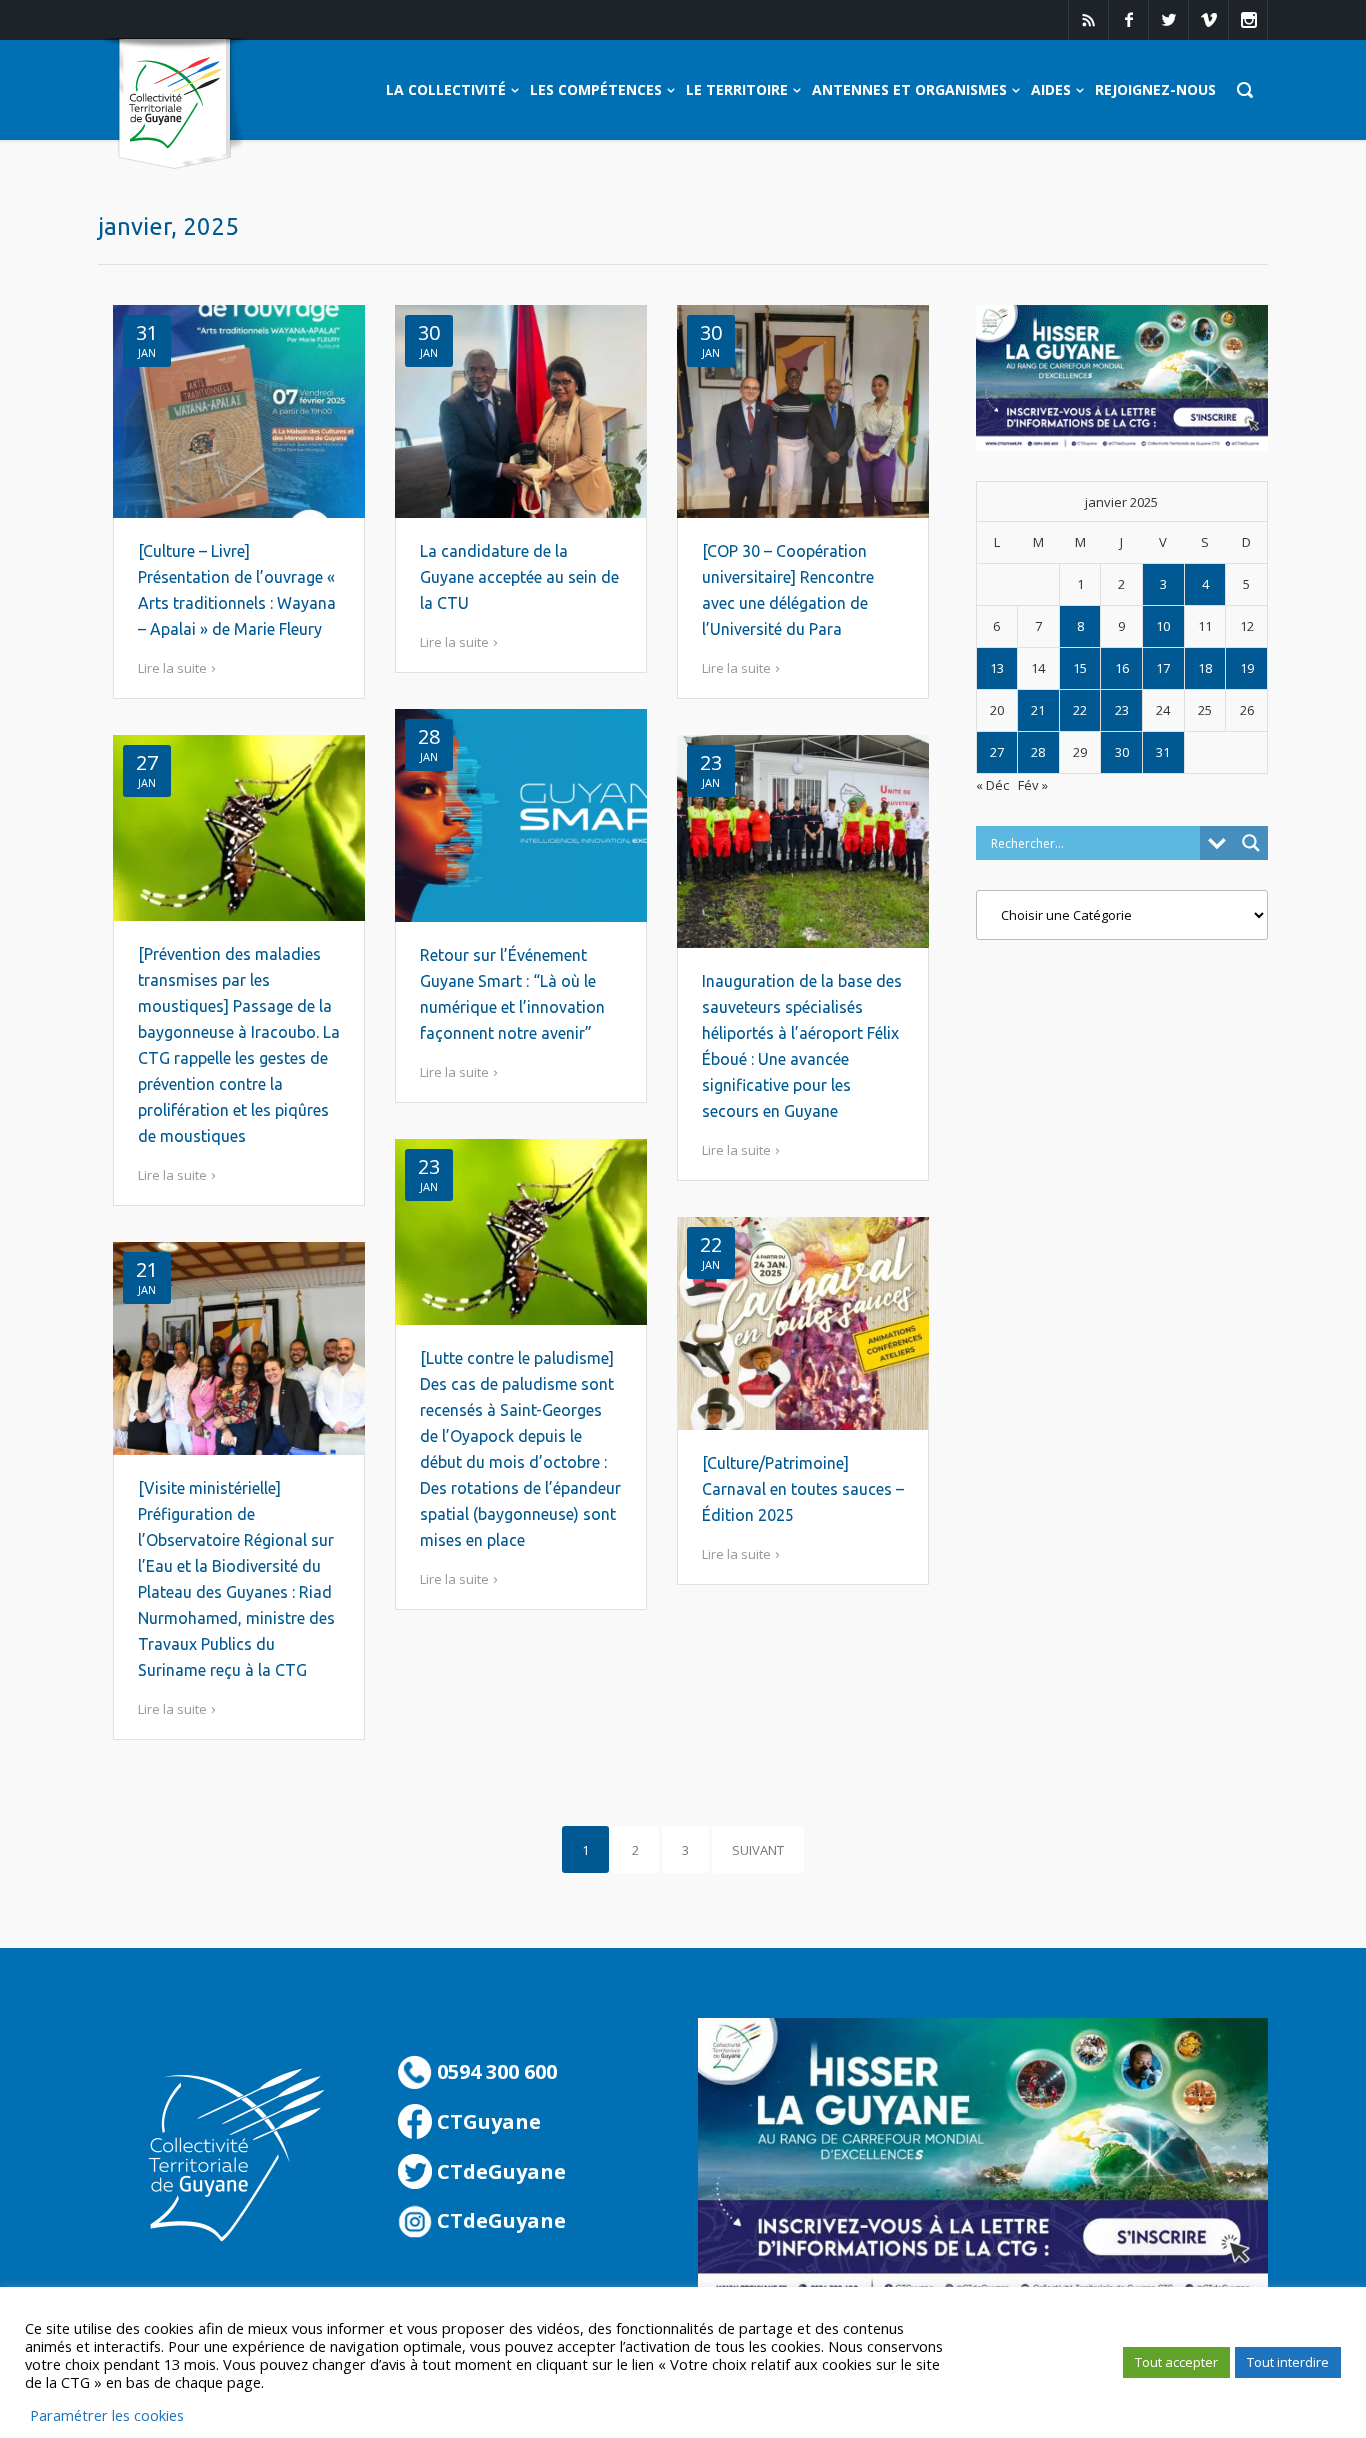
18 (1205, 668)
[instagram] (1248, 20)
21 (1038, 710)
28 (1038, 752)
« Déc (992, 785)
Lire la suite (172, 668)
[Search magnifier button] (1251, 843)
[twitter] (1168, 20)
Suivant (758, 1850)
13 (997, 668)
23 (1122, 710)
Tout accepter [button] (1176, 2362)
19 (1247, 668)
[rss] (1088, 20)
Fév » (1033, 785)
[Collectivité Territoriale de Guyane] (174, 104)
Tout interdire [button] (1288, 2362)
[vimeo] (1208, 20)
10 (1163, 626)
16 (1122, 668)
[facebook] (1128, 20)
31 (1163, 752)
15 (1080, 668)
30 (1122, 752)
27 (997, 752)
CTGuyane (486, 2121)
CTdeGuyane (499, 2171)
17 (1163, 668)
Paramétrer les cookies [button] (107, 2415)
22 (1080, 710)
